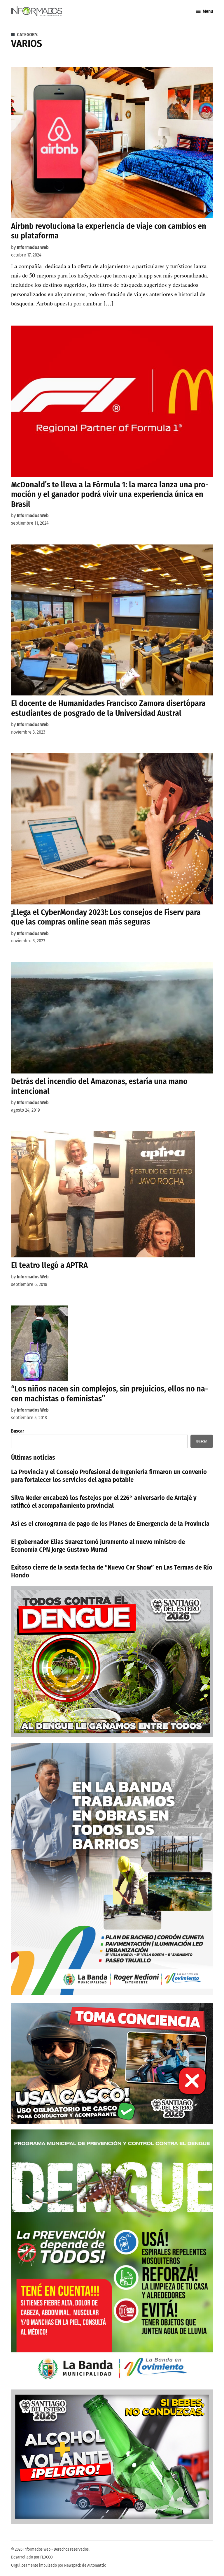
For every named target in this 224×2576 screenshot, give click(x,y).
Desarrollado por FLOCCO (32, 2557)
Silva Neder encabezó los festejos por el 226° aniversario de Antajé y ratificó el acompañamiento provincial (104, 1502)
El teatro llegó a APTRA (49, 1265)
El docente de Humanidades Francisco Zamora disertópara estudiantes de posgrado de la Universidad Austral (108, 708)
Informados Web (33, 247)
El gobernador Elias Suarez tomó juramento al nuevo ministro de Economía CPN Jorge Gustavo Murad (98, 1546)
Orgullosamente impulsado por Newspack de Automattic (58, 2565)
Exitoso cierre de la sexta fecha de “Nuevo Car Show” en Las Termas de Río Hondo (112, 1571)
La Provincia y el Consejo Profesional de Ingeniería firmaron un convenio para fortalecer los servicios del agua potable (109, 1476)
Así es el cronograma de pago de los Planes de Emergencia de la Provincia (110, 1524)
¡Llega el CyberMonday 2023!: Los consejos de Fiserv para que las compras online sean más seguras (106, 917)
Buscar (18, 1431)
